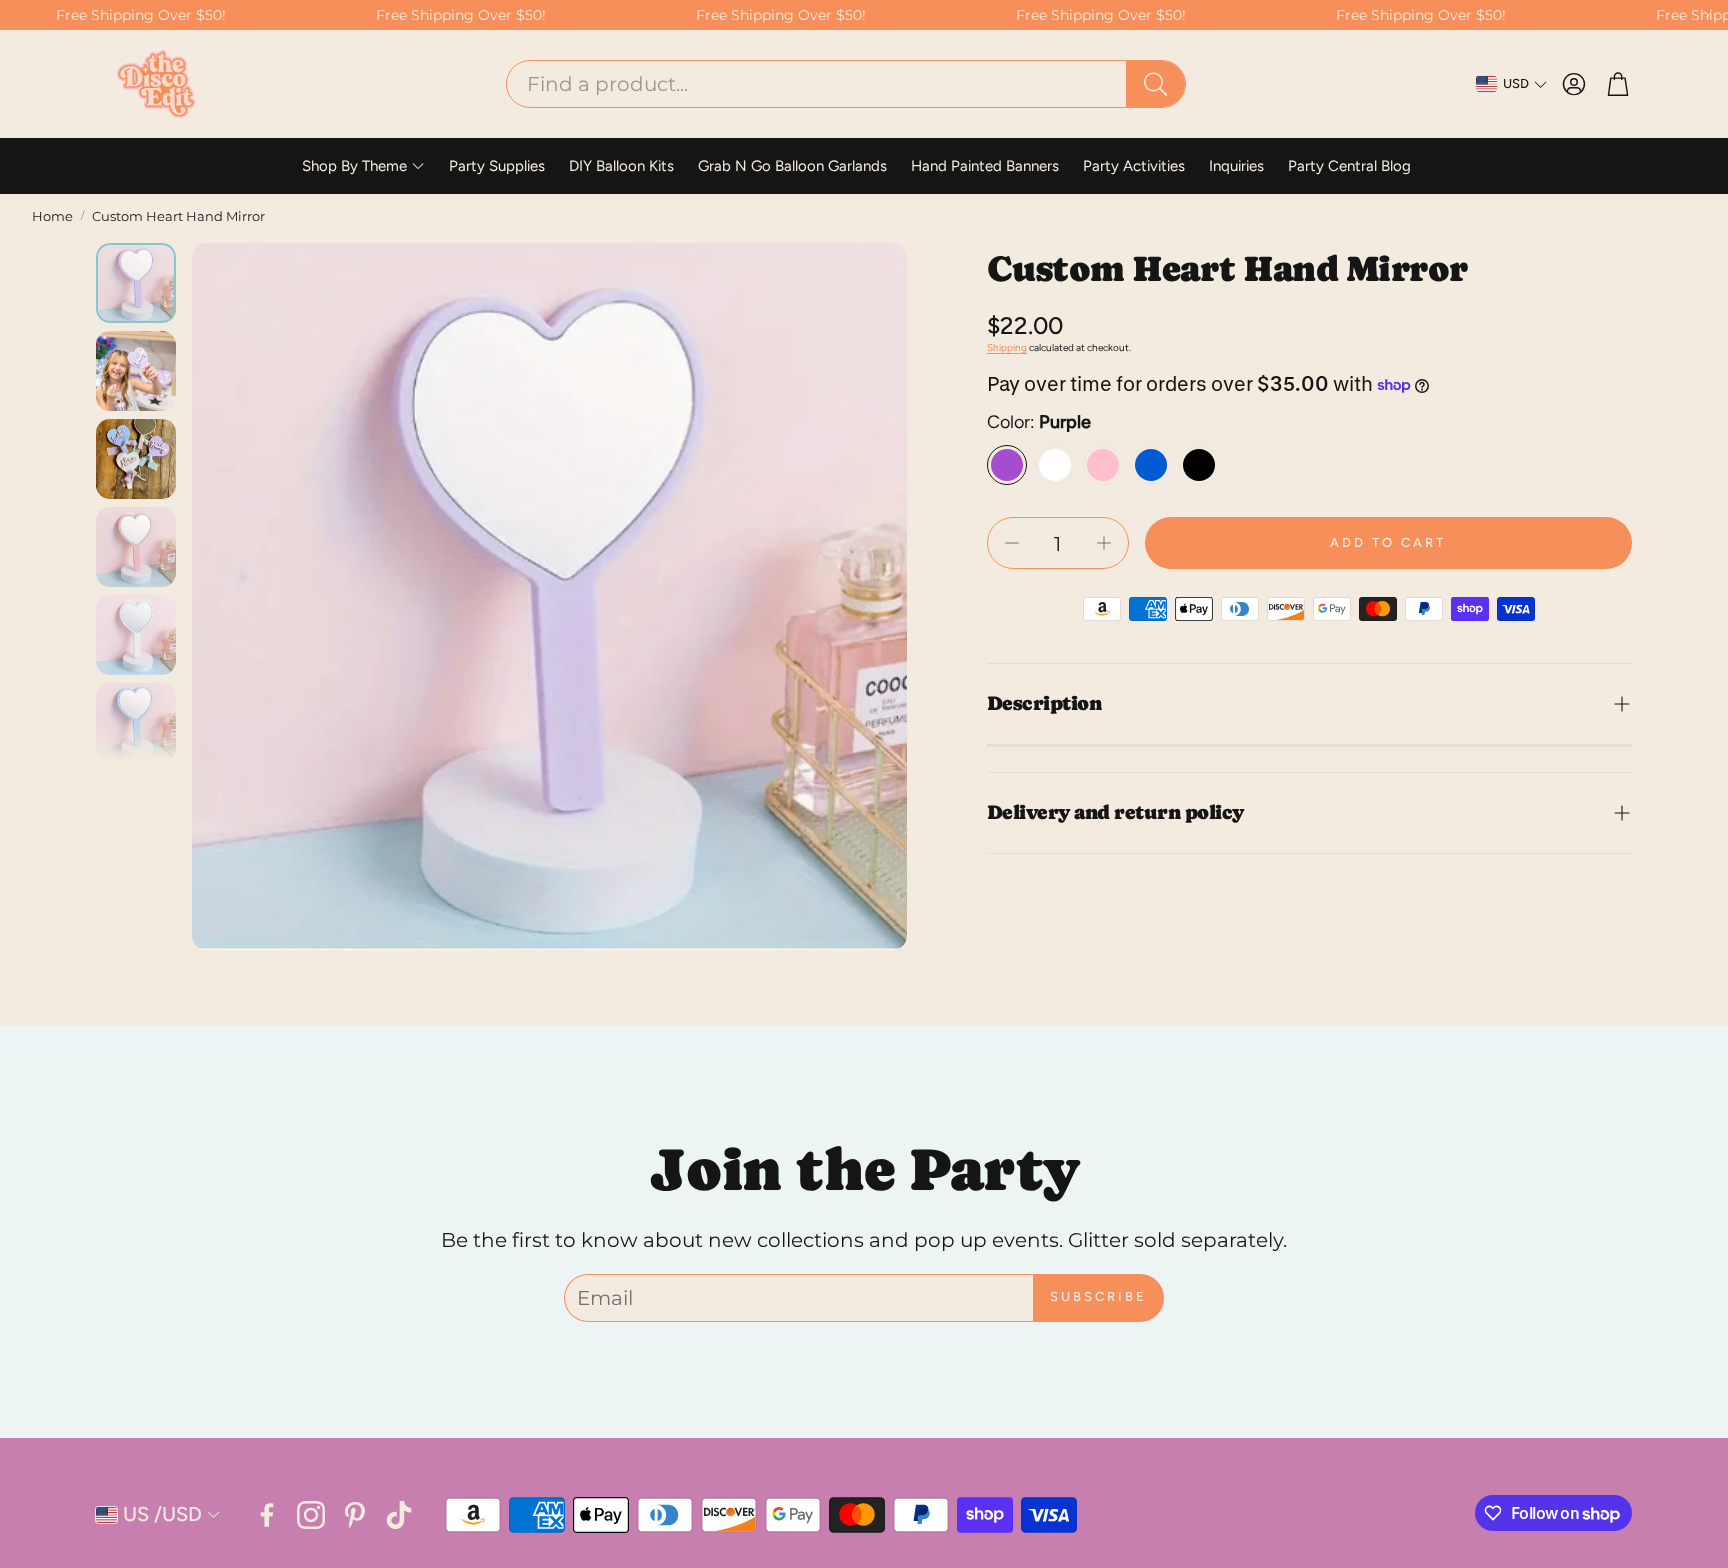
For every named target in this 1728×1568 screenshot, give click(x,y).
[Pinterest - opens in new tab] (355, 1515)
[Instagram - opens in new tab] (311, 1515)
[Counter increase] (1104, 543)
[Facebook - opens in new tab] (267, 1515)
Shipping (1007, 347)
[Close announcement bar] (1708, 15)
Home (52, 216)
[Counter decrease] (1012, 543)
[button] (846, 84)
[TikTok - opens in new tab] (399, 1515)
